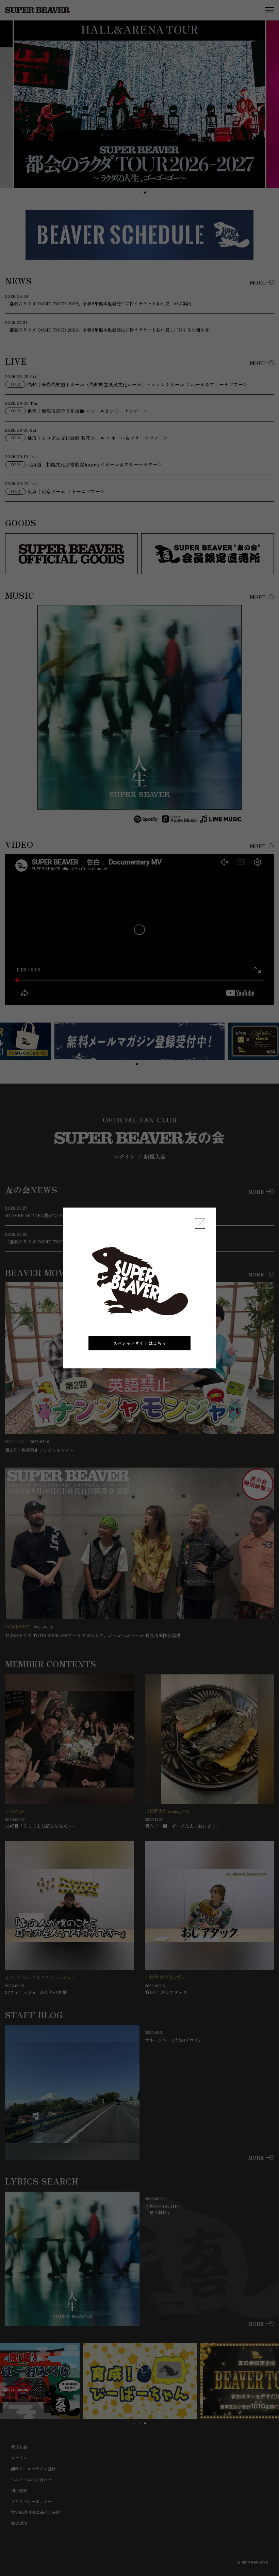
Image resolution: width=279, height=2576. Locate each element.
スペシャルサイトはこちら (139, 1343)
